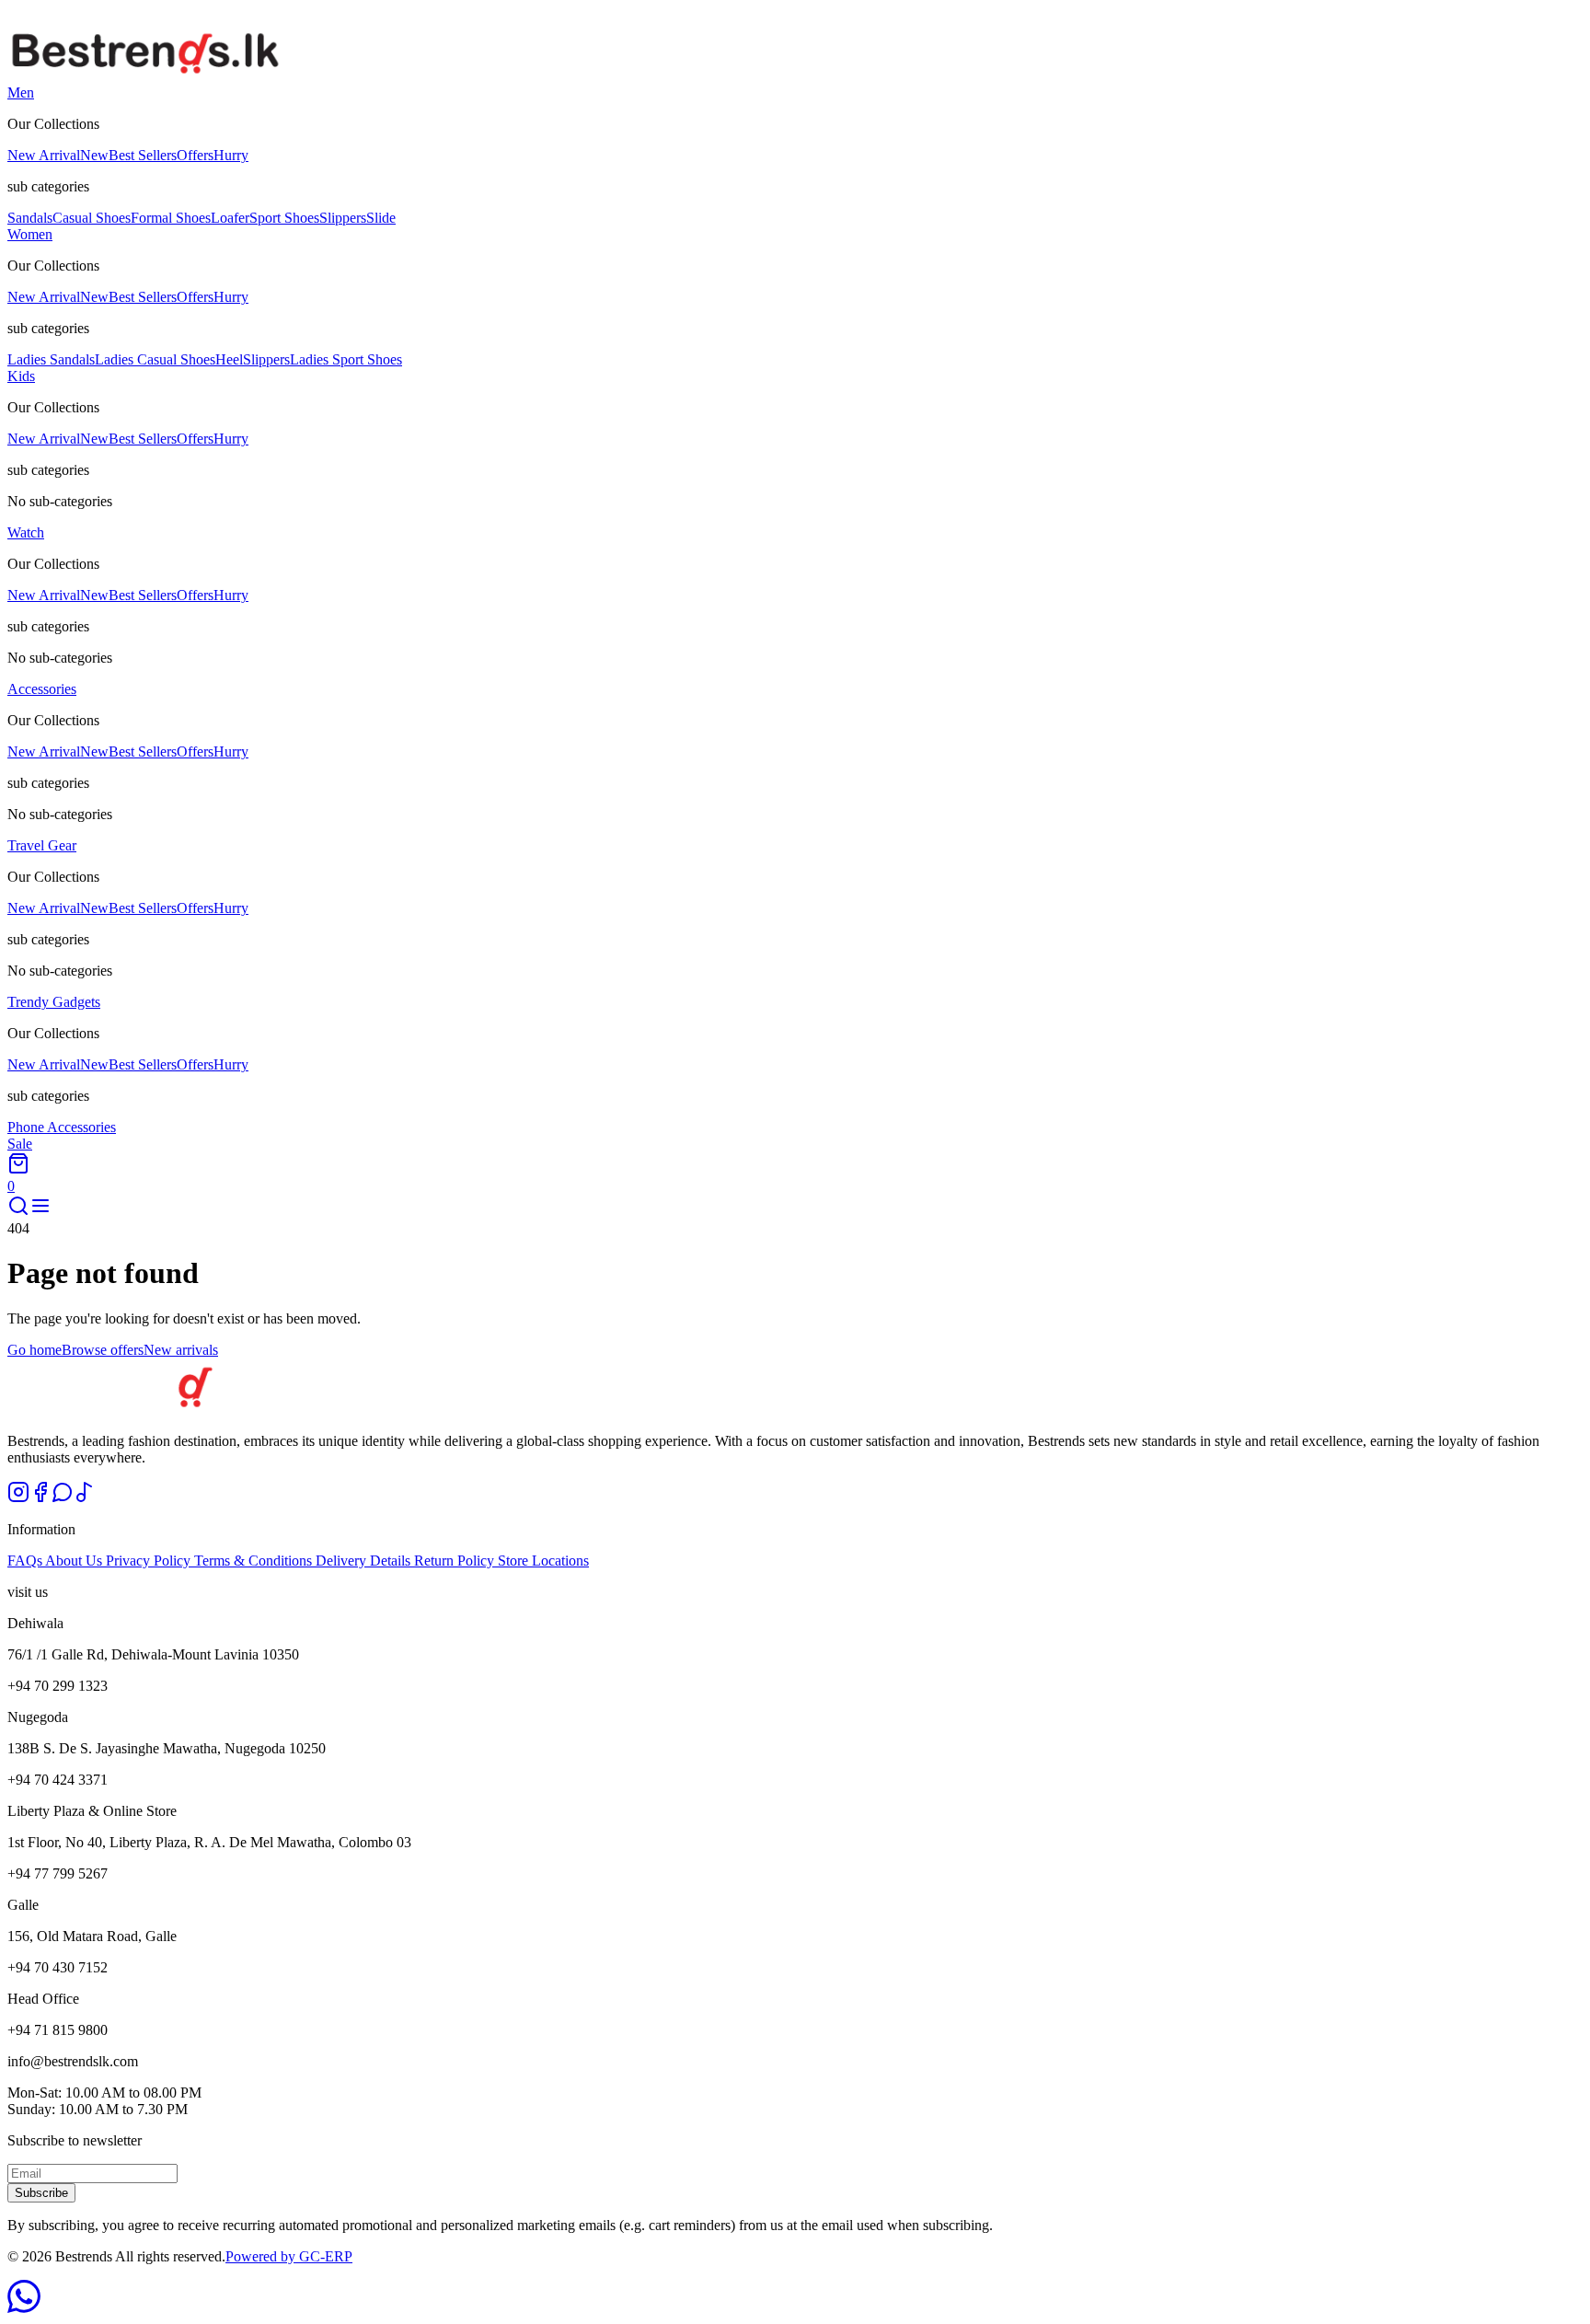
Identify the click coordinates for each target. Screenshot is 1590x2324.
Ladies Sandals (51, 359)
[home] (145, 76)
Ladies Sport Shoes (346, 359)
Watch (26, 532)
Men (21, 92)
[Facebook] (40, 1498)
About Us (75, 1561)
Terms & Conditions (255, 1561)
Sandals (30, 218)
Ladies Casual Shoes (155, 359)
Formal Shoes (171, 218)
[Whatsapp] (63, 1498)
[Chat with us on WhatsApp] (24, 2308)
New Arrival (58, 155)
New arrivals (181, 1350)
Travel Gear (42, 845)
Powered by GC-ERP (289, 2256)
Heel (229, 359)
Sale (20, 1144)
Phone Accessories (62, 1127)
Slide (381, 218)
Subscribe (41, 2193)
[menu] (40, 1212)
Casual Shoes (92, 218)
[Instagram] (18, 1498)
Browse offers (103, 1350)
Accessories (42, 689)
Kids (21, 376)
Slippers (343, 218)
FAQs (26, 1561)
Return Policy (456, 1561)
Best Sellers (143, 155)
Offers (213, 155)
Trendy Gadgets (54, 1002)
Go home (35, 1350)
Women (30, 234)
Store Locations (543, 1561)
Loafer (230, 218)
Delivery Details (365, 1561)
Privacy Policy (150, 1561)
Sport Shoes (284, 218)
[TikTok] (85, 1498)
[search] (18, 1212)
